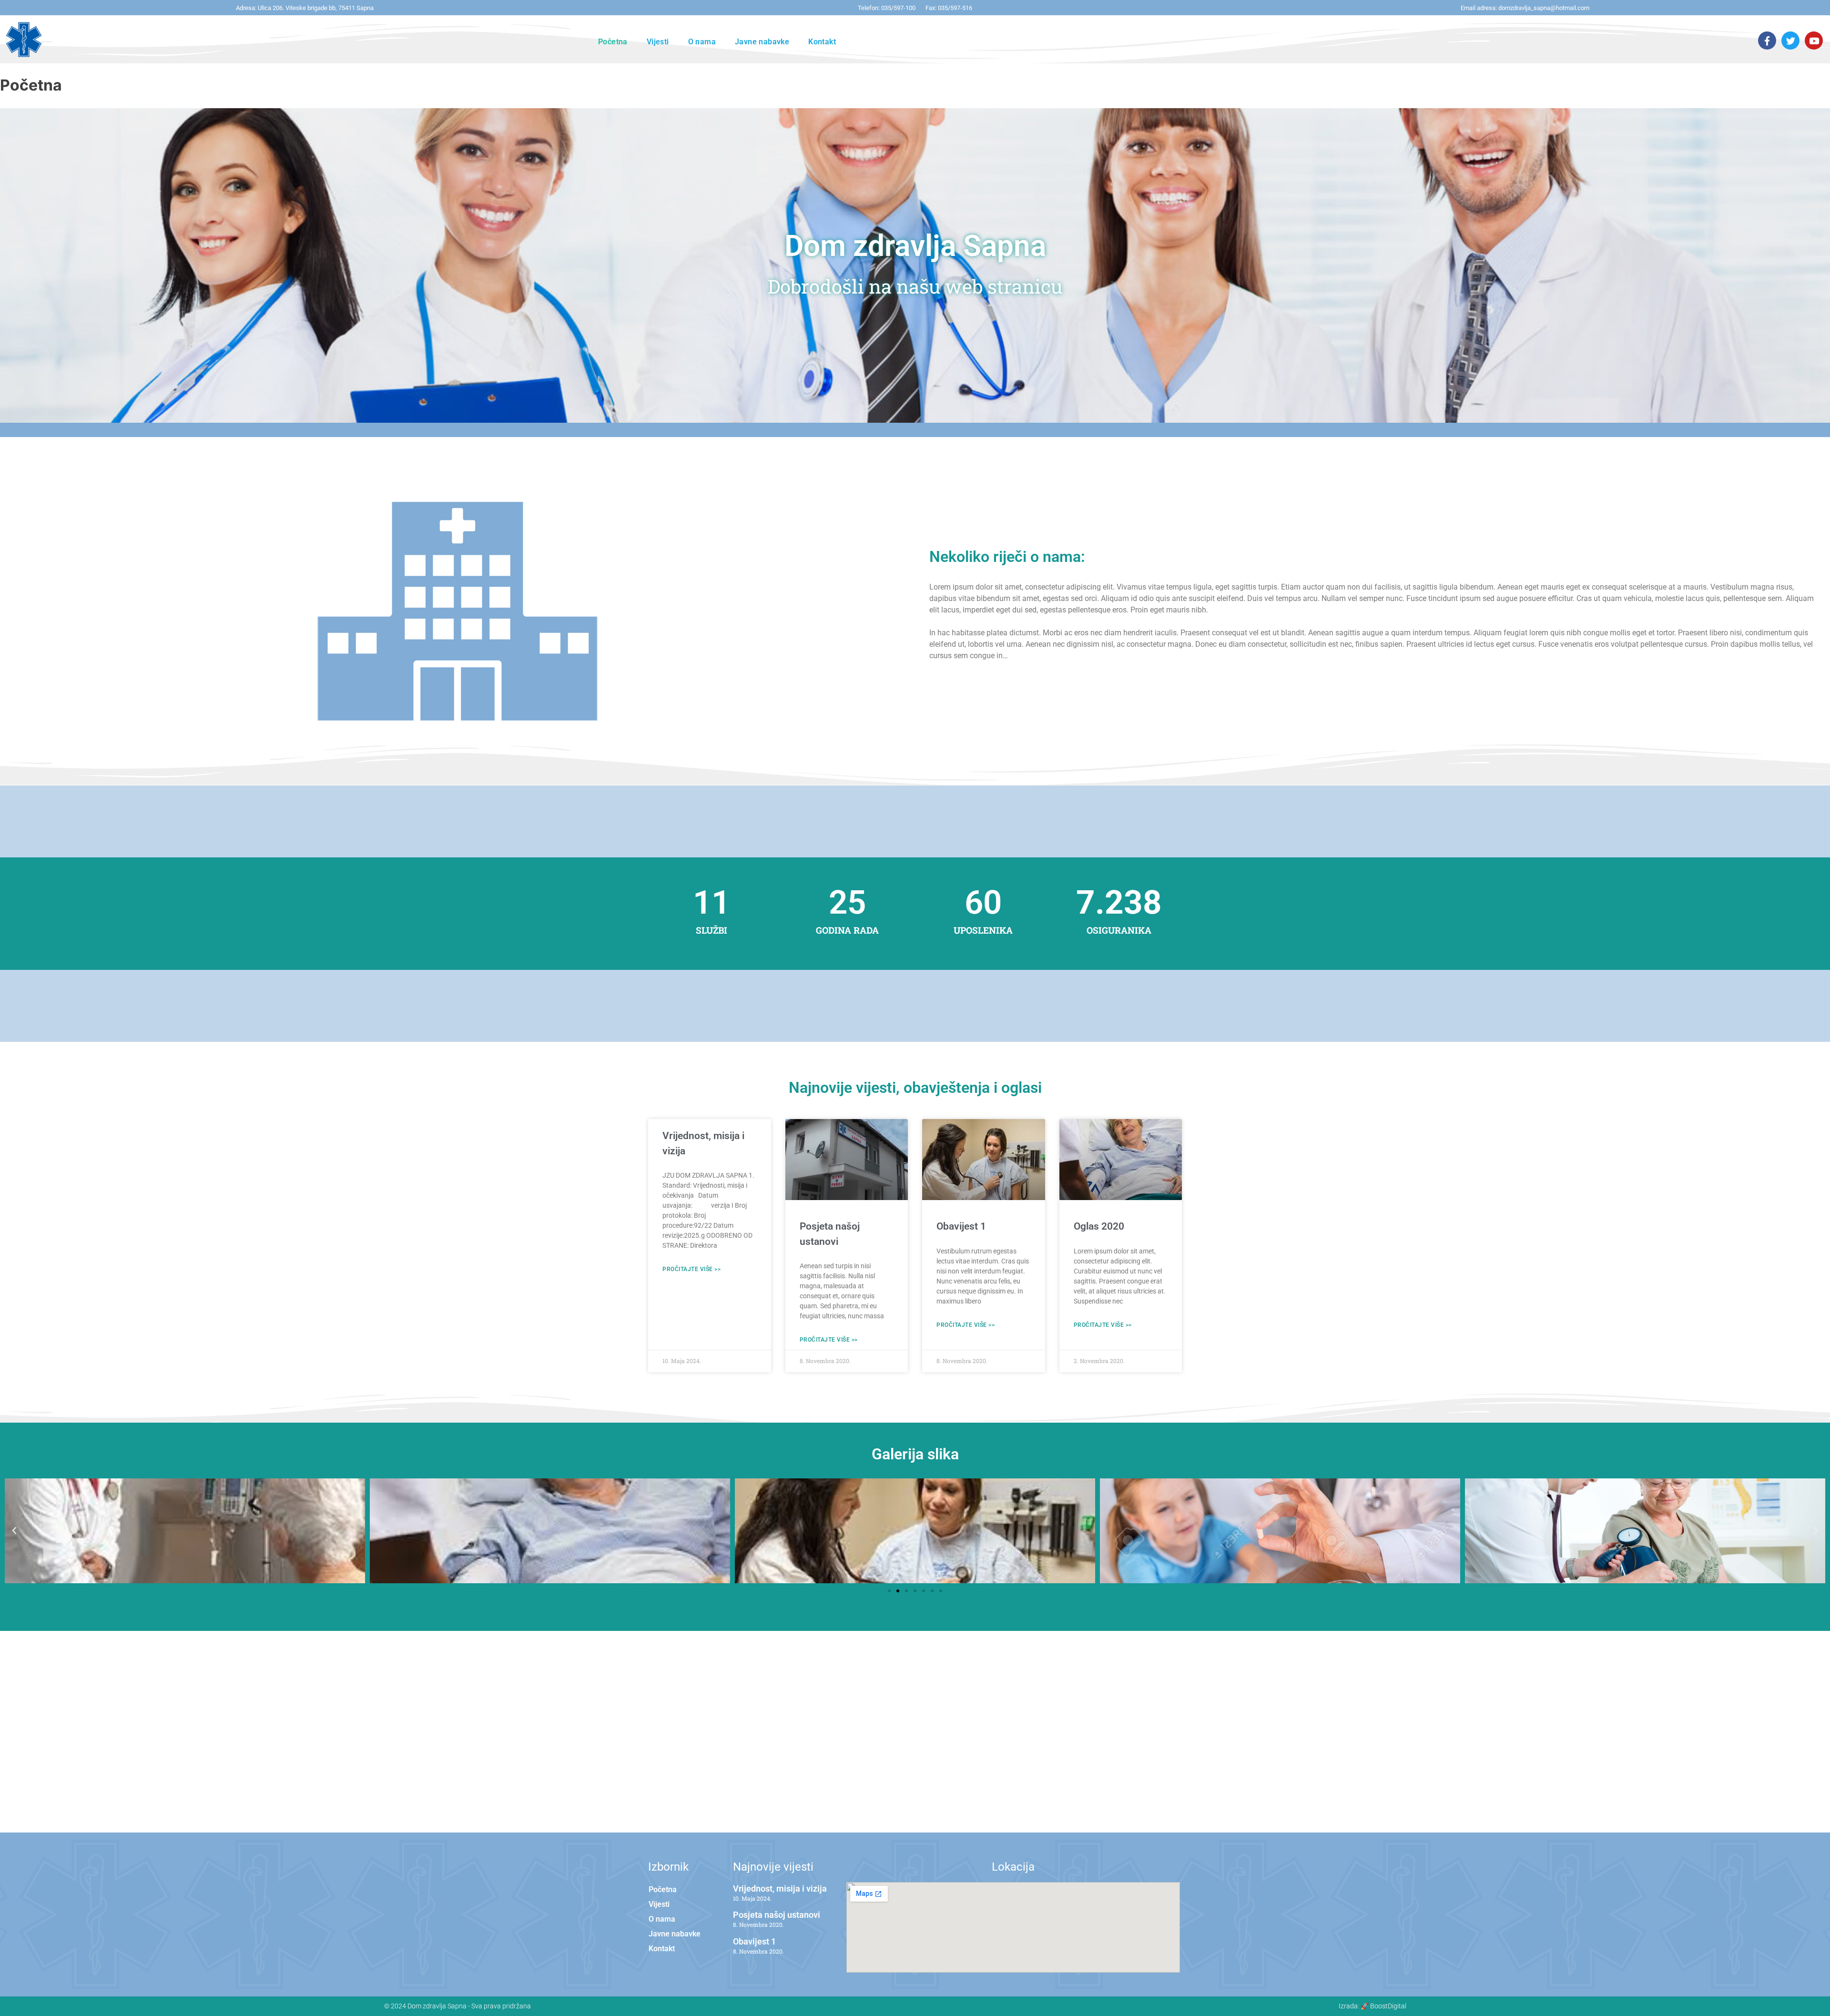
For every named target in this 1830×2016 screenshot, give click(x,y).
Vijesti (658, 42)
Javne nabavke (762, 42)
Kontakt (822, 42)
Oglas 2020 (1099, 1226)
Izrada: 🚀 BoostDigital (1372, 2006)
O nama (702, 42)
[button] (14, 1531)
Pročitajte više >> (691, 1269)
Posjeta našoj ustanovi (777, 1915)
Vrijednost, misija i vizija (780, 1889)
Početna (613, 42)
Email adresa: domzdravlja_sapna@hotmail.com (1525, 8)
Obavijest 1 (961, 1226)
